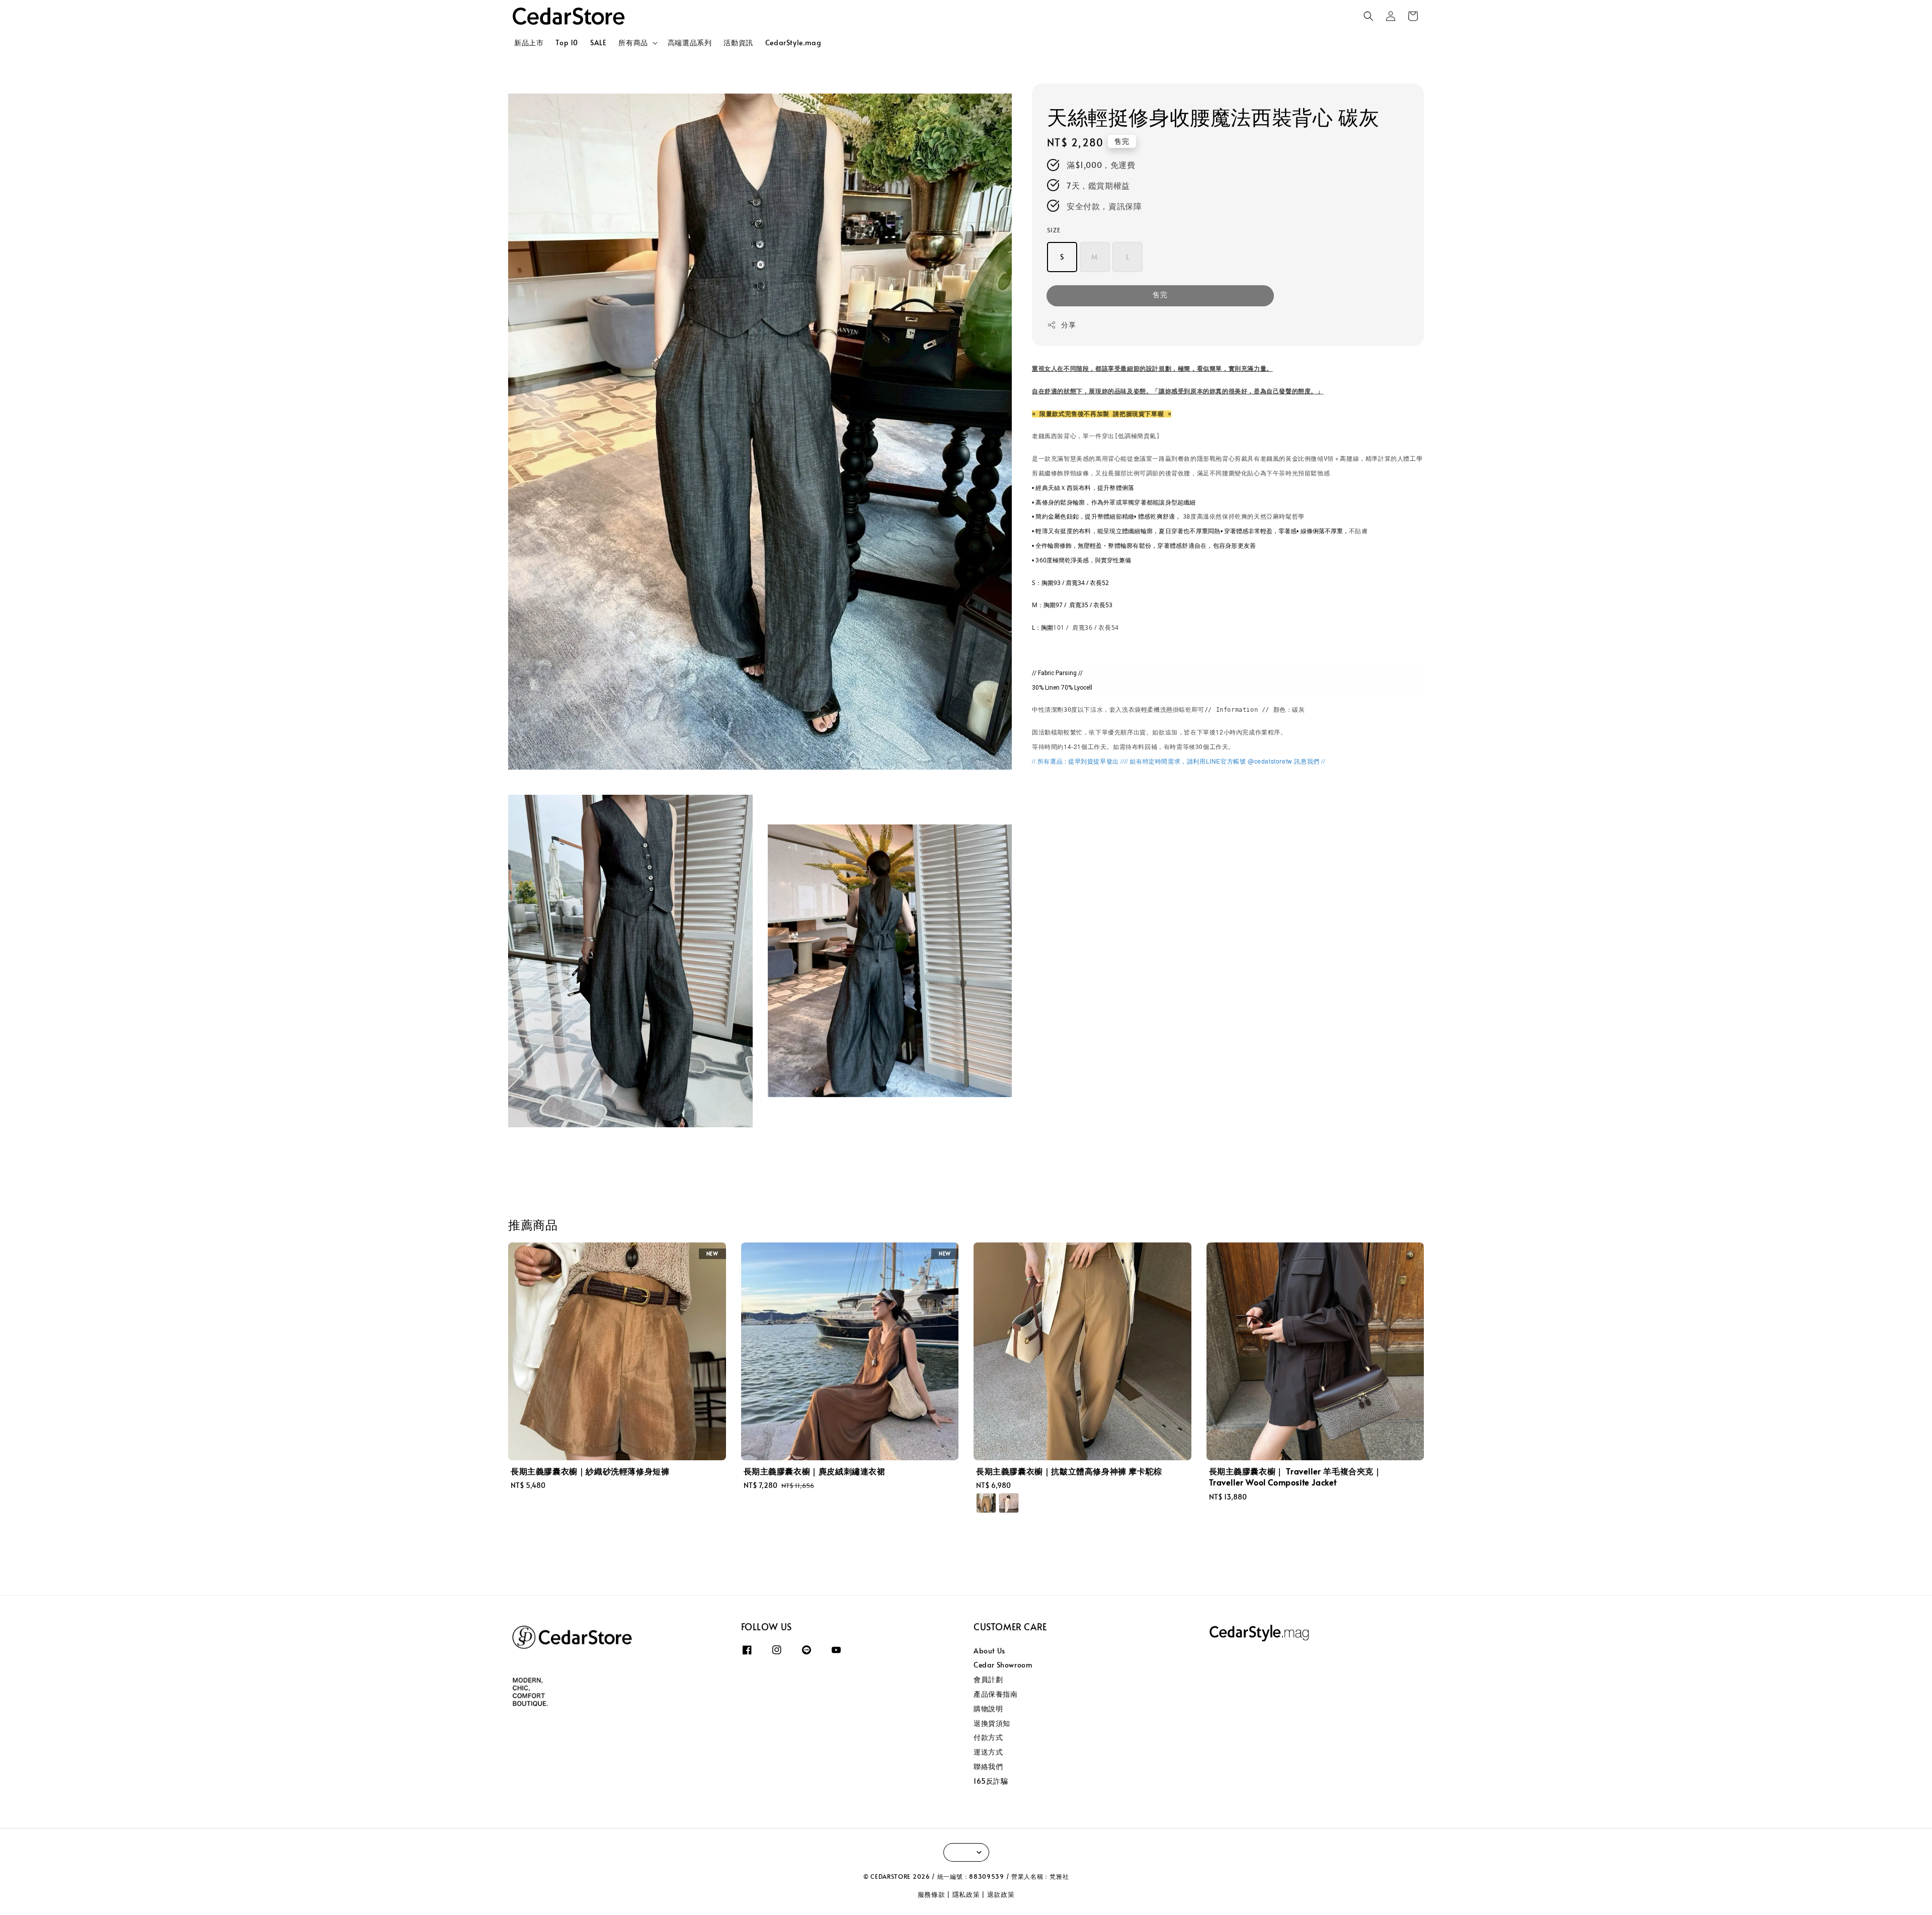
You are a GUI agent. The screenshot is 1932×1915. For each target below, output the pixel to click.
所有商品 (633, 43)
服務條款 (932, 1894)
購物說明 (988, 1709)
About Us (989, 1651)
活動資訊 (738, 43)
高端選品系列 (690, 43)
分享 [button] (1068, 325)
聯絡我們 (988, 1766)
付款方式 (988, 1737)
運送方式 (988, 1752)
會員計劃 (988, 1679)
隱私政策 (966, 1894)
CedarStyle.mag (793, 43)
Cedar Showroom (1003, 1665)
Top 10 (567, 43)
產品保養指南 (996, 1694)
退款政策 (1001, 1894)
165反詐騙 (991, 1781)
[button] (1369, 16)
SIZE (1054, 230)
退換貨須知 (992, 1723)
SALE (598, 43)
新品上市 (529, 43)
